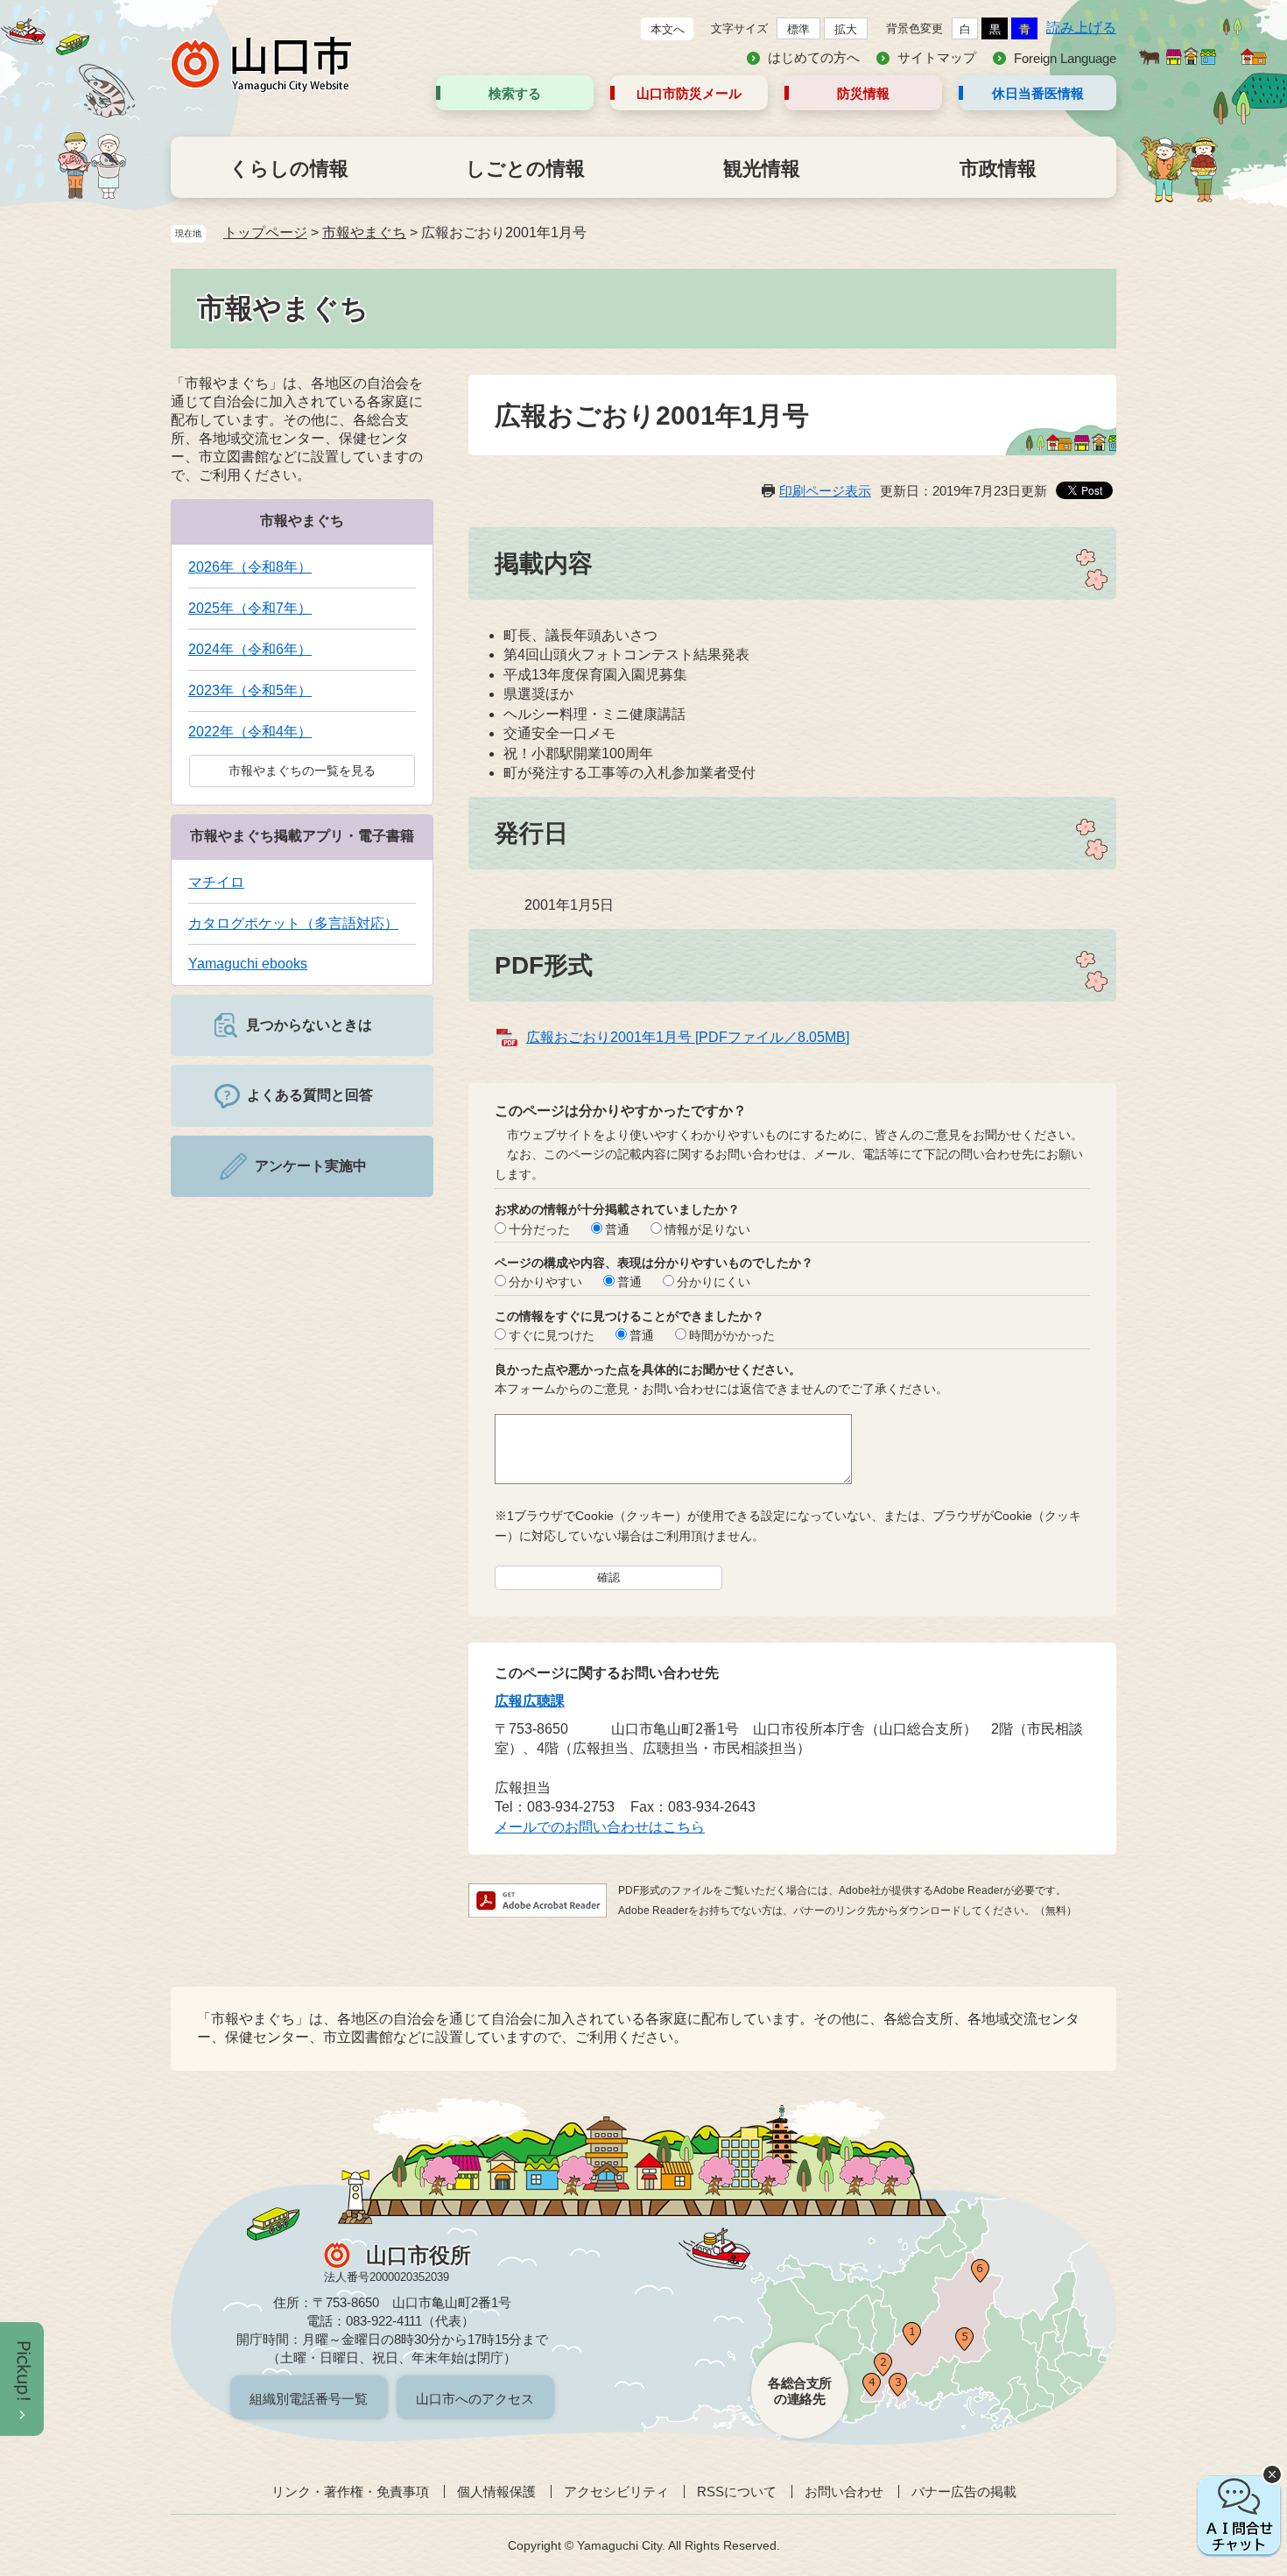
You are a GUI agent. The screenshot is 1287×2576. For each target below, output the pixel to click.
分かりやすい (545, 1282)
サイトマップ (937, 57)
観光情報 (762, 169)
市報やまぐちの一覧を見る (302, 771)
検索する (515, 93)
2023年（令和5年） (250, 690)
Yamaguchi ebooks (248, 964)
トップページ (265, 232)
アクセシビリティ (616, 2492)
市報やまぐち (364, 232)
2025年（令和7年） (250, 608)
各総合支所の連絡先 (800, 2391)
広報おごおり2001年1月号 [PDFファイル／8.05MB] (688, 1037)
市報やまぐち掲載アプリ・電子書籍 (302, 836)
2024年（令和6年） (250, 649)
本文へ (668, 29)
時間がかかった (732, 1335)
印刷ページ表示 (825, 491)
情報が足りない (707, 1229)
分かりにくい (714, 1282)
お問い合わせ (844, 2492)
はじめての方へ (814, 57)
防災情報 (863, 93)
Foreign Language (1065, 58)
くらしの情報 (289, 169)
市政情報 (998, 169)
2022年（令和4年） (250, 732)
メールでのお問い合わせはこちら (600, 1827)
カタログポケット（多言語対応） (293, 923)
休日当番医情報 (1038, 93)
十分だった (539, 1229)
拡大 (846, 29)
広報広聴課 (530, 1701)
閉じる (1272, 2474)
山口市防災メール (689, 93)
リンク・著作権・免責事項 (350, 2492)
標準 (798, 29)
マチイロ (216, 882)
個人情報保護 (496, 2492)
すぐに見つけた (552, 1335)
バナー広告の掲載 (964, 2492)
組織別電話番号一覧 (309, 2399)
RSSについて (737, 2492)
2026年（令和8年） (250, 567)
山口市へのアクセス (475, 2399)
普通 (617, 1229)
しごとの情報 (525, 169)
